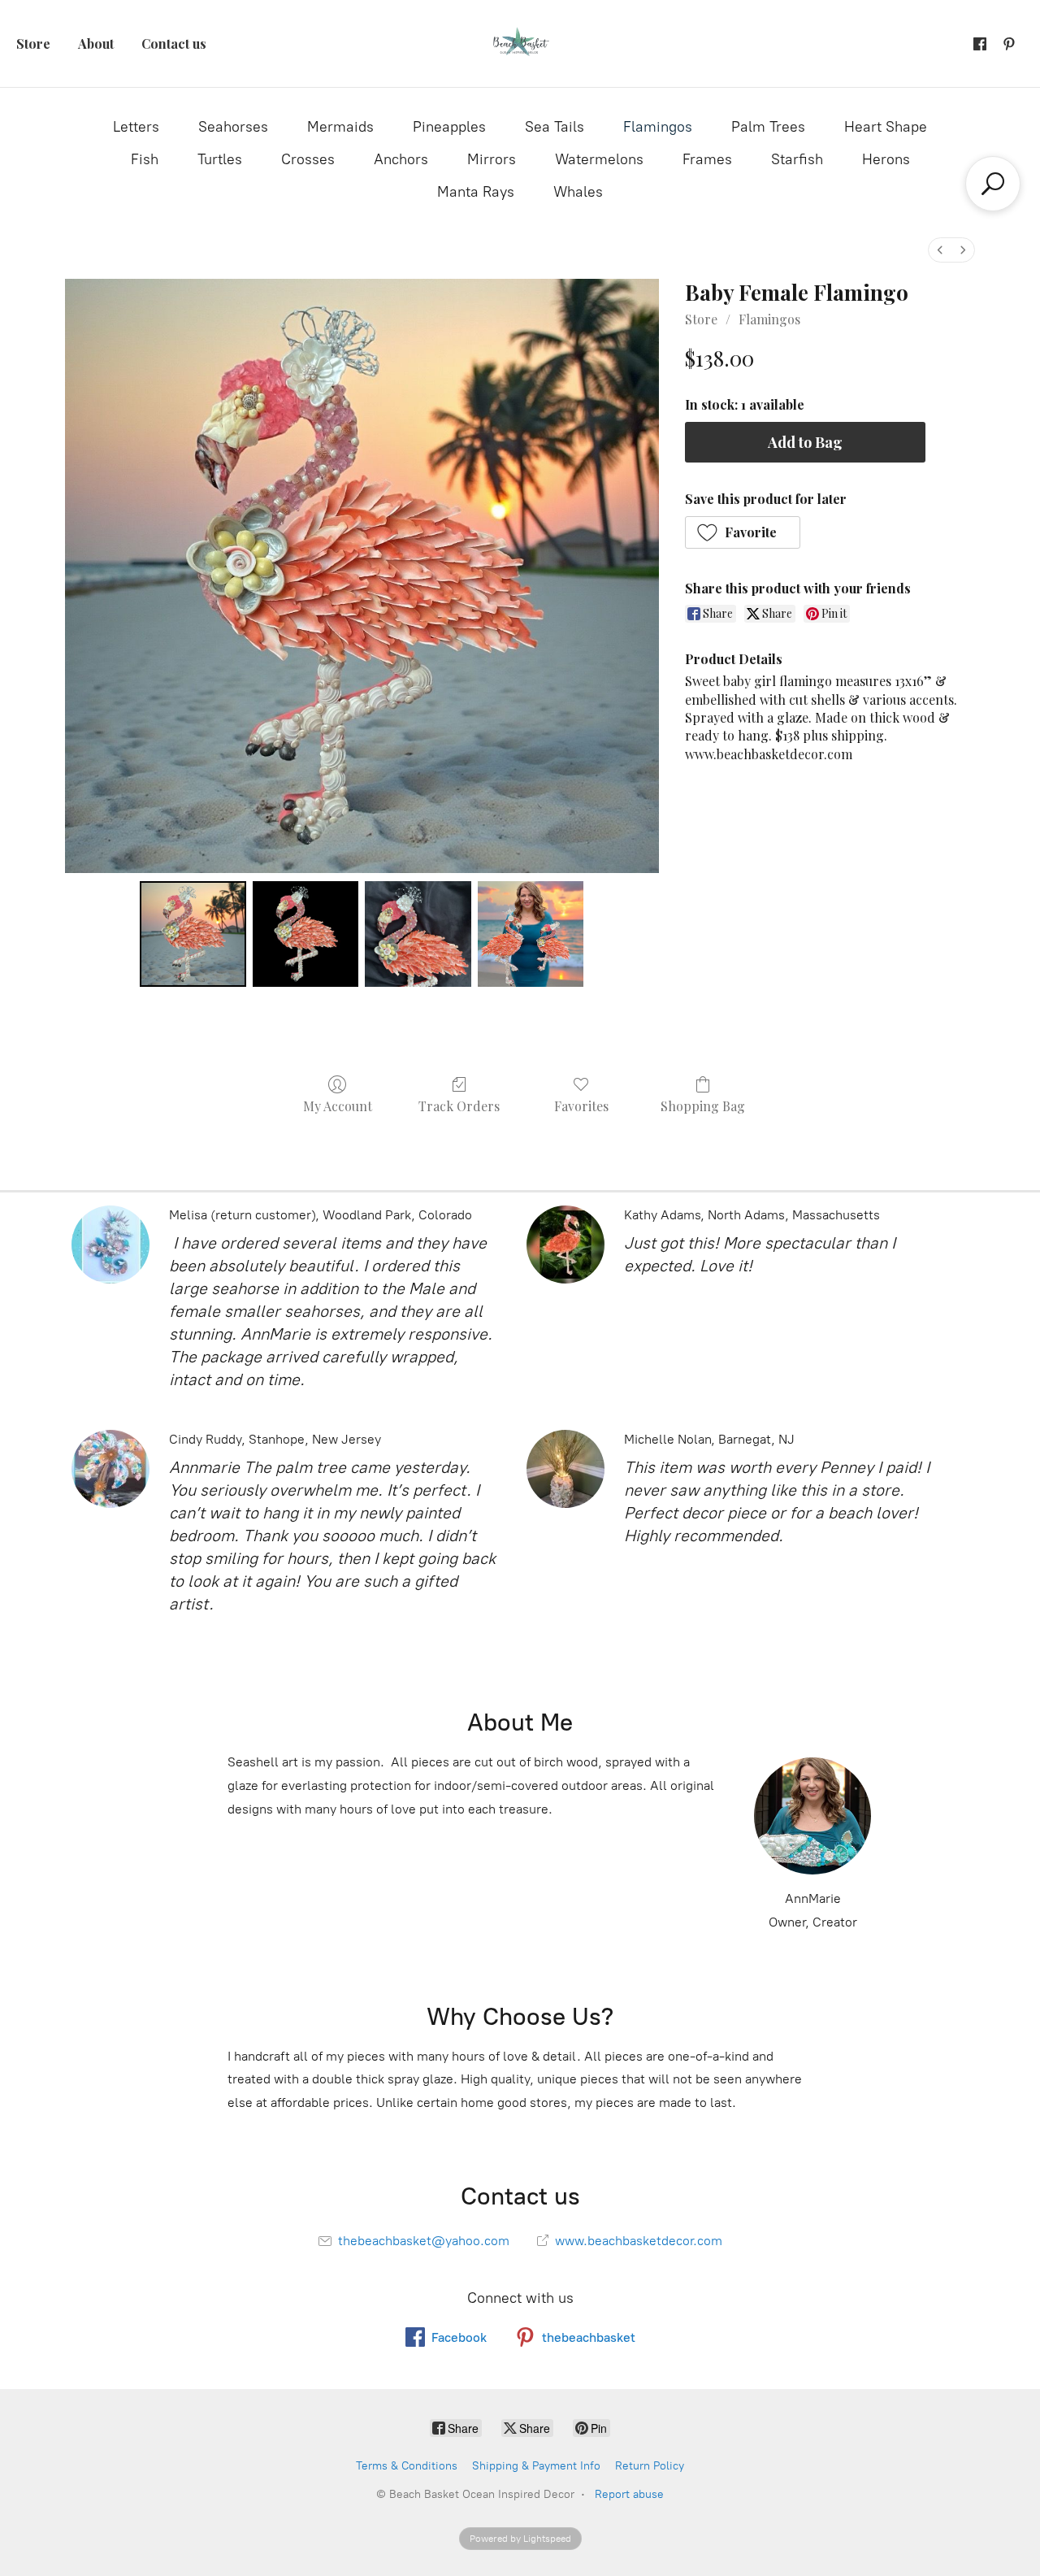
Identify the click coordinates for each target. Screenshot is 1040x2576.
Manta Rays (476, 192)
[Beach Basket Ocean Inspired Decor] (520, 43)
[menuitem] (940, 250)
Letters (136, 127)
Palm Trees (768, 127)
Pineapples (449, 127)
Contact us (174, 43)
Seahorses (233, 127)
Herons (886, 159)
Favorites (581, 1106)
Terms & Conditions (407, 2466)
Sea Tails (555, 127)
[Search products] (993, 184)
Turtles (220, 159)
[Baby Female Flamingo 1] (305, 934)
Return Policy (650, 2466)
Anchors (401, 159)
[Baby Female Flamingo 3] (531, 934)
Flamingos (658, 127)
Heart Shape (886, 127)
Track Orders (459, 1106)
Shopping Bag (703, 1106)
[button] (743, 532)
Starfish (797, 159)
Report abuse (629, 2494)
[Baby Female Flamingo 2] (418, 934)
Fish (145, 159)
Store (33, 43)
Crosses (308, 159)
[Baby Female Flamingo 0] (193, 934)
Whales (578, 192)
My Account (338, 1106)
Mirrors (492, 159)
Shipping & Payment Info (536, 2466)
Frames (707, 159)
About (96, 43)
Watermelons (599, 159)
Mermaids (340, 127)
